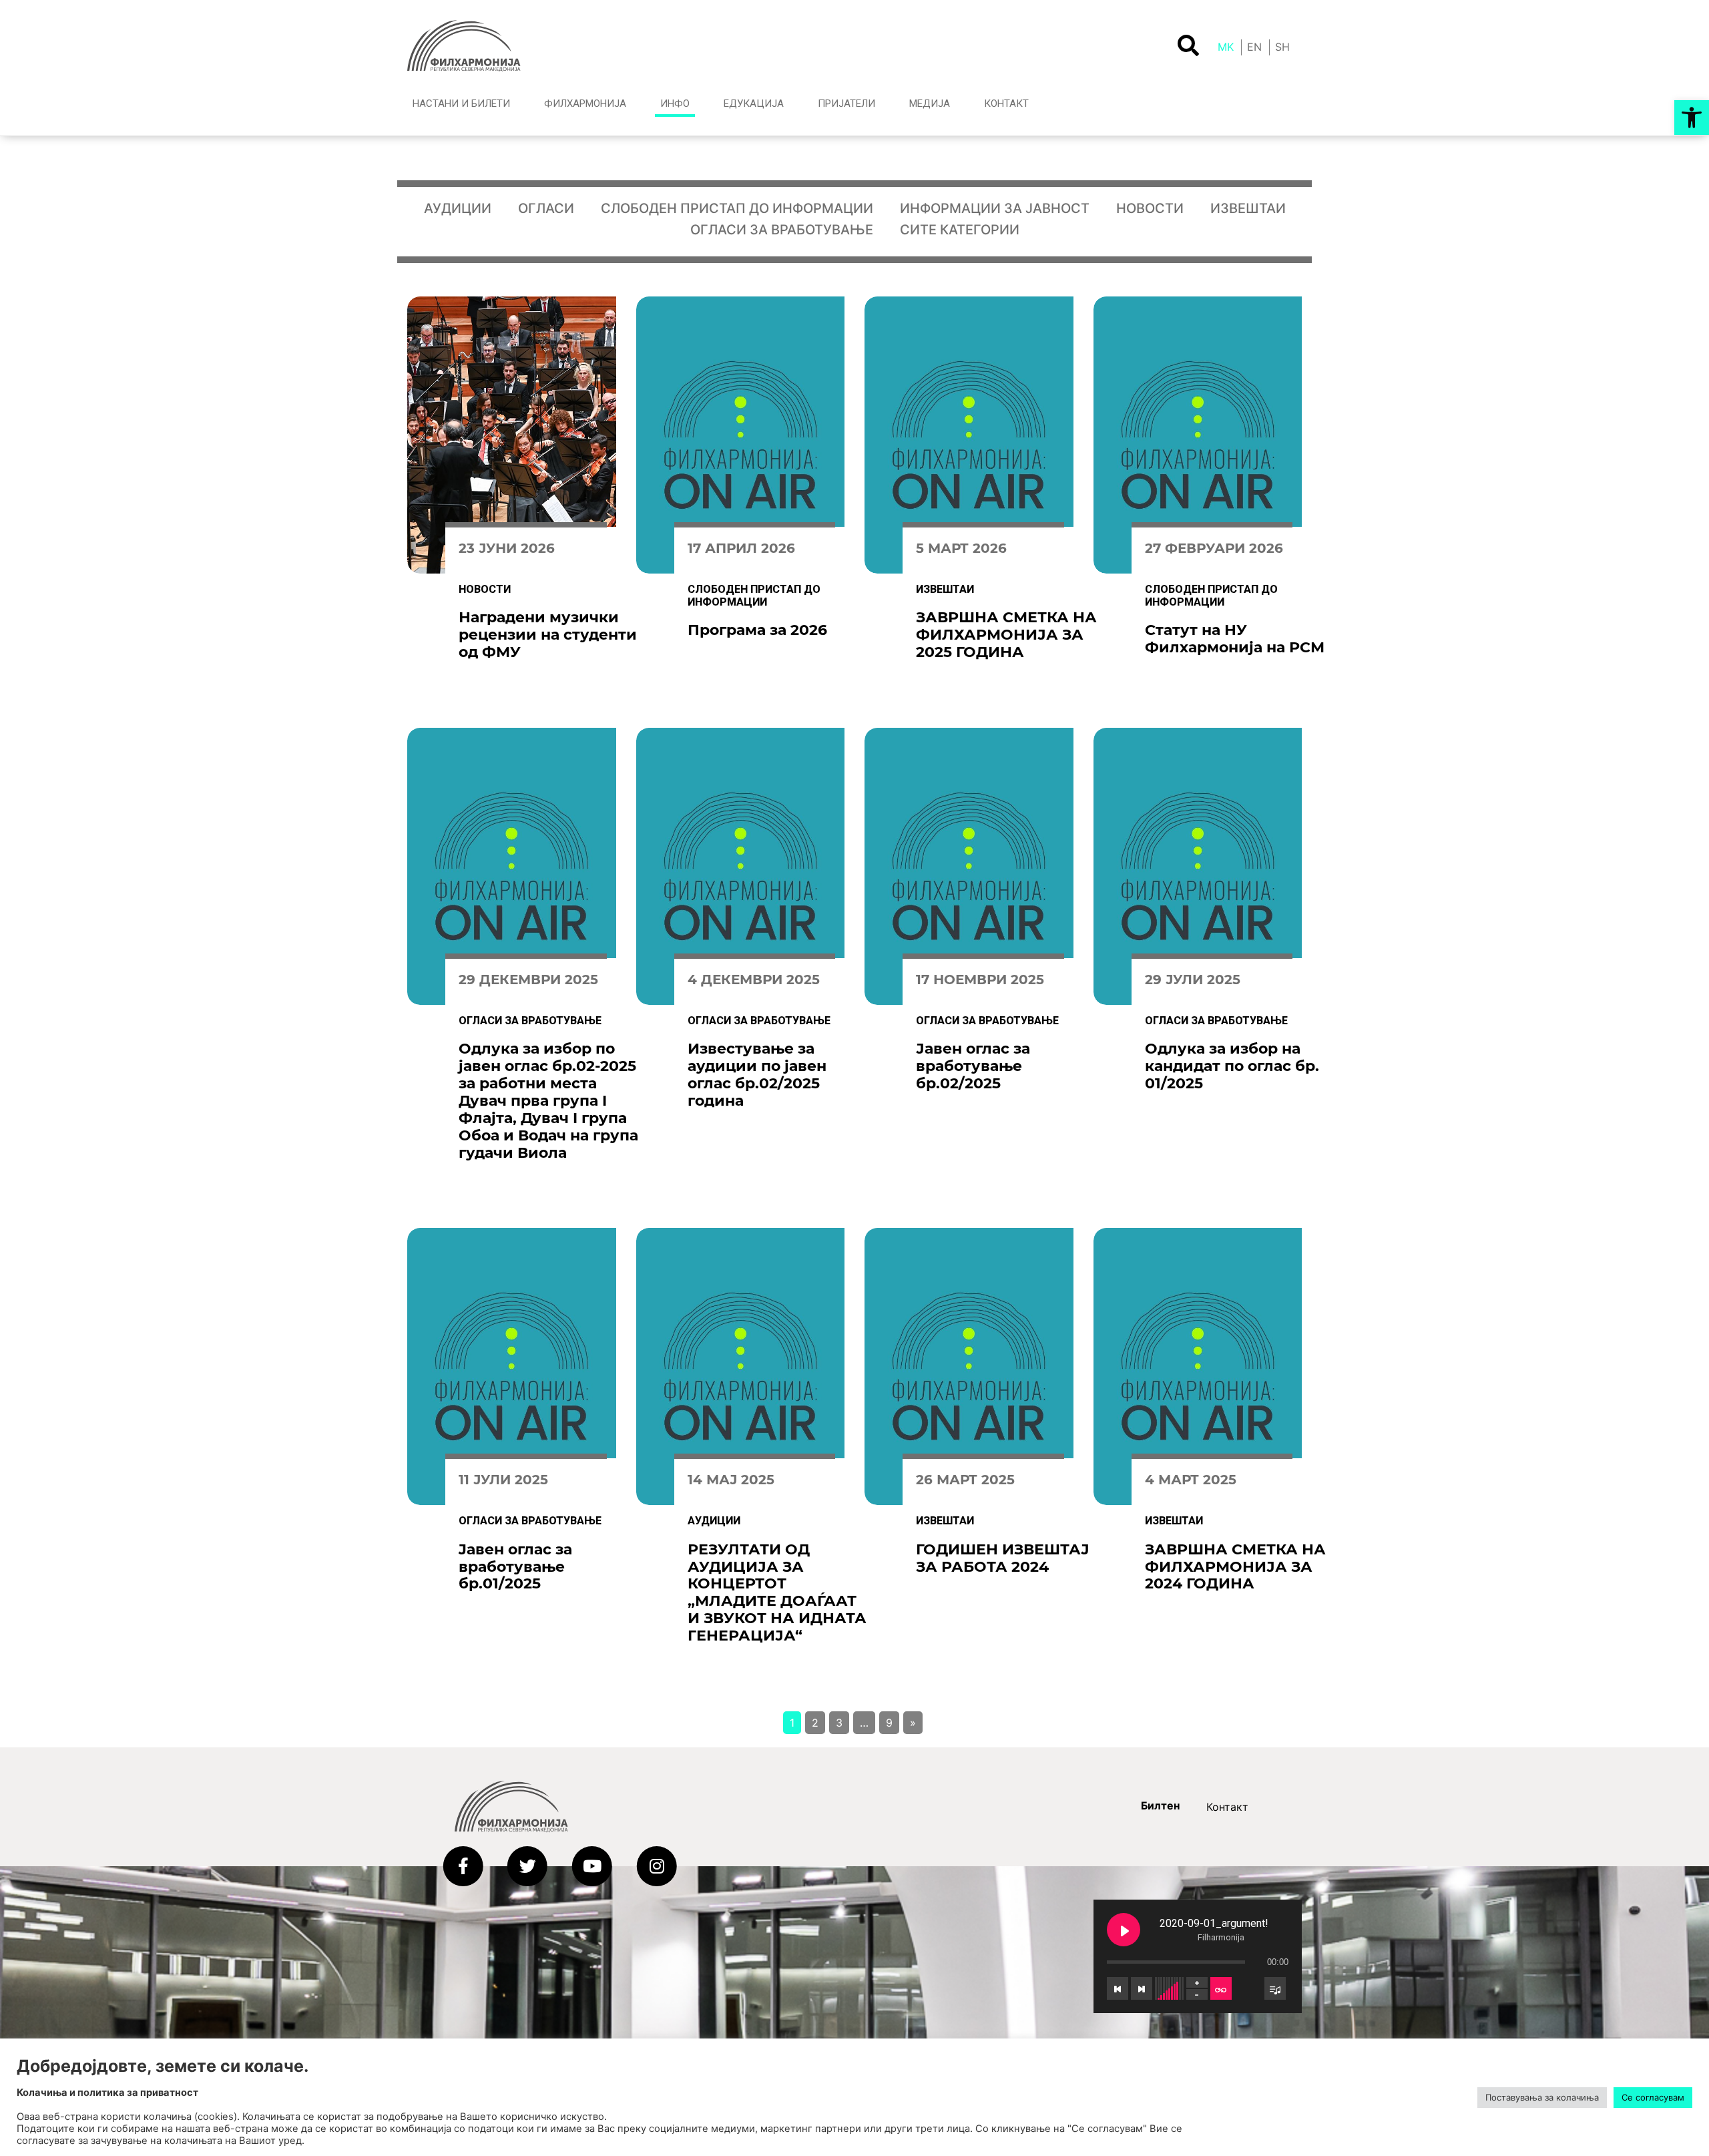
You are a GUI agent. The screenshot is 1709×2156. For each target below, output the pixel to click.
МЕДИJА (930, 103)
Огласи (546, 208)
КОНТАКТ (1006, 103)
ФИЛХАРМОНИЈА (585, 103)
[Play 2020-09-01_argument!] (1124, 1930)
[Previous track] (1118, 1988)
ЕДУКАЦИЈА (754, 103)
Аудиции (458, 208)
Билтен (1160, 1805)
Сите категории (960, 230)
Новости (1150, 208)
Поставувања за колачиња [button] (1542, 2097)
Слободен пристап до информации (737, 208)
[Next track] (1142, 1988)
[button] (1692, 118)
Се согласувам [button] (1653, 2097)
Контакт (1227, 1807)
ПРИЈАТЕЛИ (846, 103)
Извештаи (1248, 208)
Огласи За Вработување (782, 230)
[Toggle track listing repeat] (1221, 1988)
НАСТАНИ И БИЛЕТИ (461, 103)
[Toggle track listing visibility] (1275, 1988)
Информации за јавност (995, 208)
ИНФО (675, 103)
